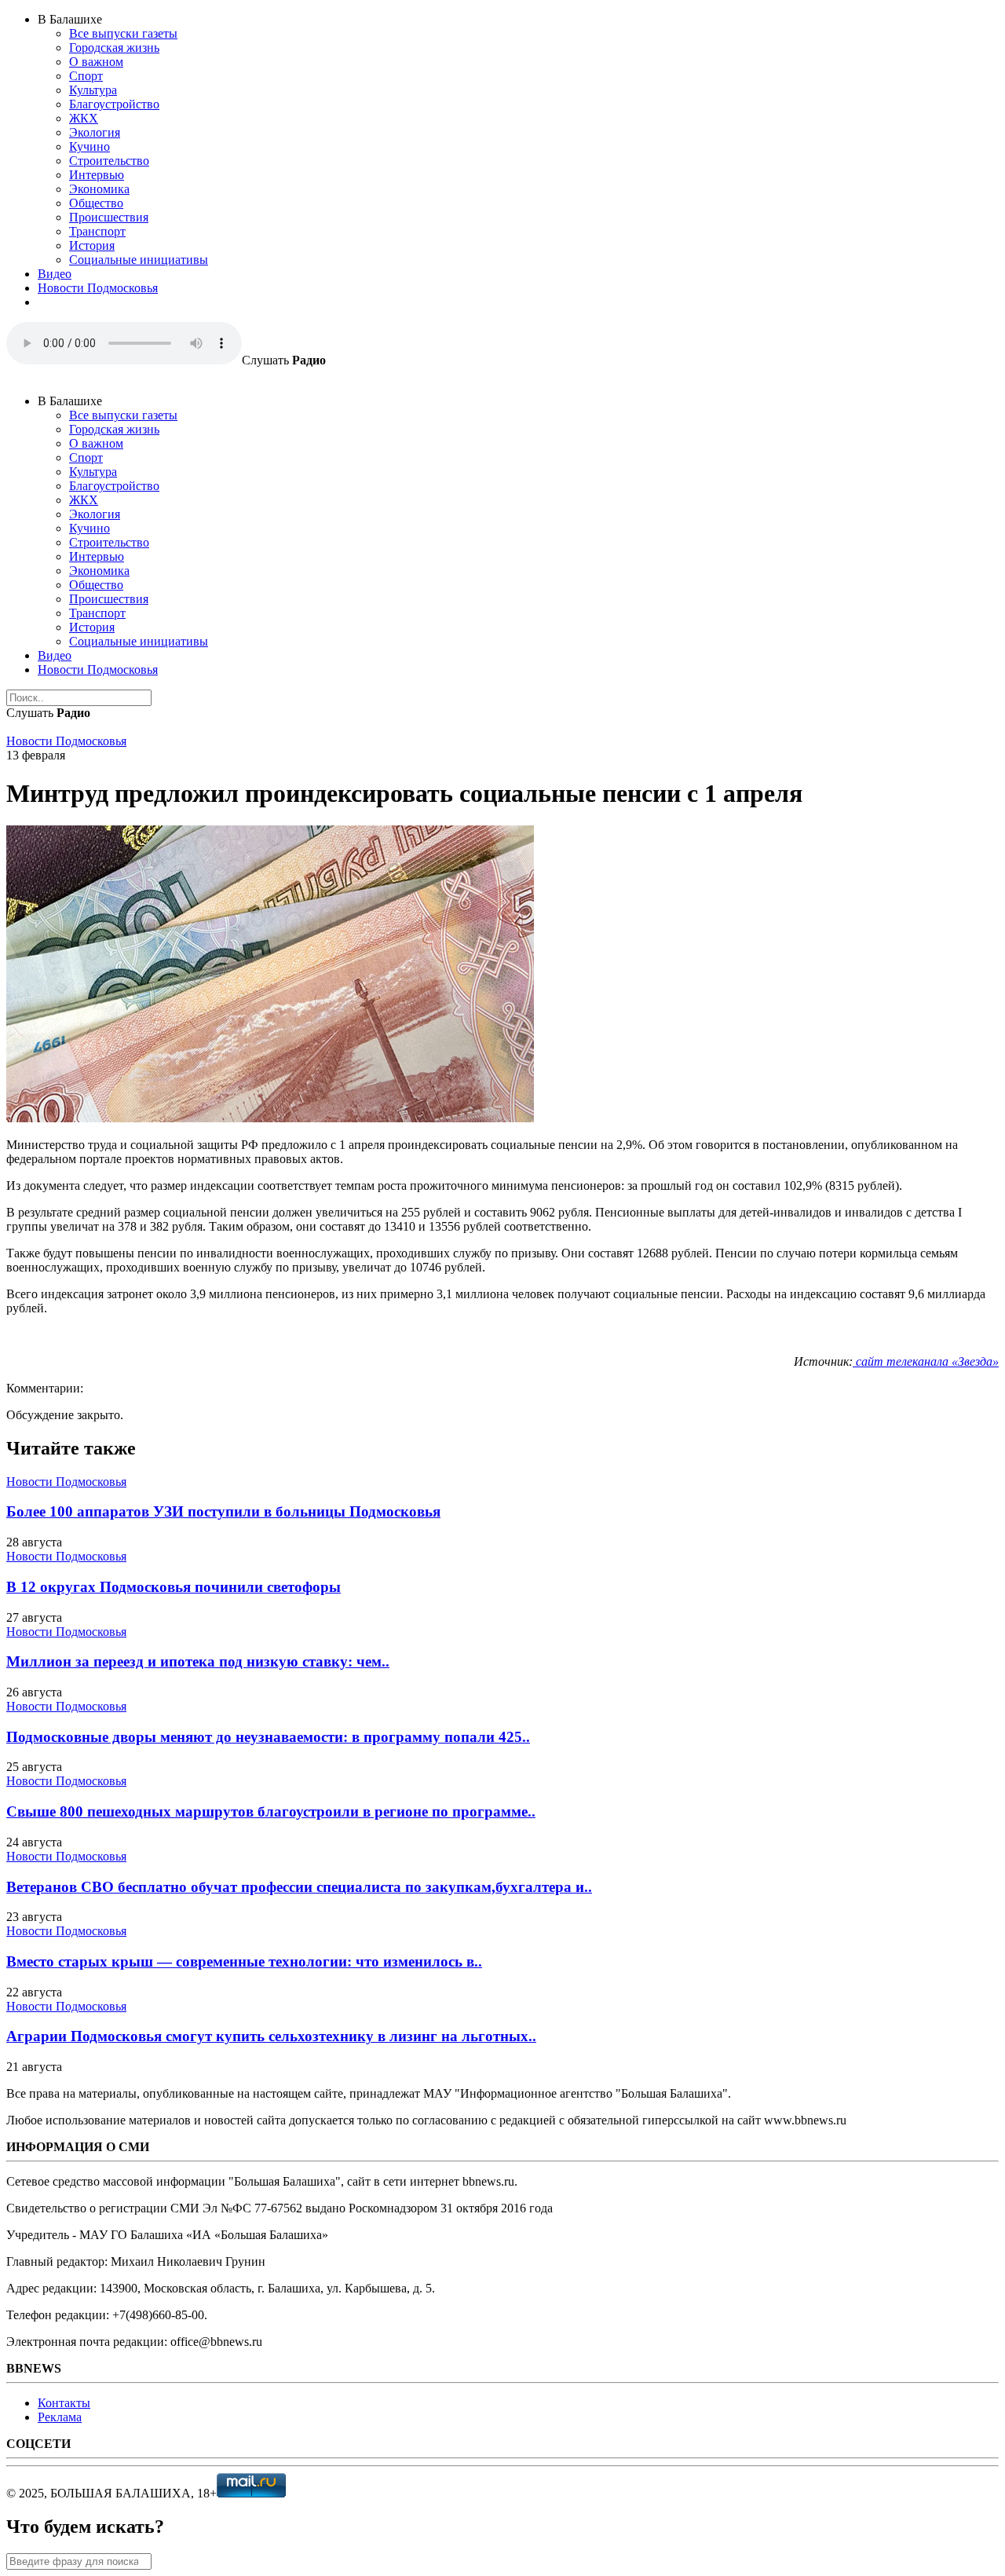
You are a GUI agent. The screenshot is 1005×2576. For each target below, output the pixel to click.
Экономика (99, 189)
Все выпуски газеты (123, 33)
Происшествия (109, 217)
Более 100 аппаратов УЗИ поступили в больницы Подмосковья (223, 1511)
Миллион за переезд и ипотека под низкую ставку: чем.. (198, 1661)
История (92, 245)
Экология (95, 132)
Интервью (97, 175)
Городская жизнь (114, 48)
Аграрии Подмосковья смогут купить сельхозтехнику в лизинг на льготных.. (271, 2036)
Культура (93, 90)
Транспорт (97, 231)
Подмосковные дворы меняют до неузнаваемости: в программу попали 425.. (268, 1737)
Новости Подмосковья (98, 288)
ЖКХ (84, 118)
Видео (55, 274)
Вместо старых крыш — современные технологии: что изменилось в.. (244, 1961)
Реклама (60, 2417)
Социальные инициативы (139, 260)
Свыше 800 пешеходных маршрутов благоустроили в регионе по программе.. (271, 1811)
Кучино (90, 146)
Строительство (109, 161)
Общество (96, 203)
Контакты (64, 2403)
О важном (96, 62)
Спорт (86, 76)
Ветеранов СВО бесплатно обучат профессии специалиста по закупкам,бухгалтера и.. (299, 1887)
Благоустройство (114, 104)
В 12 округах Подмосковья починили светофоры (174, 1587)
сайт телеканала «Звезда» (926, 1361)
